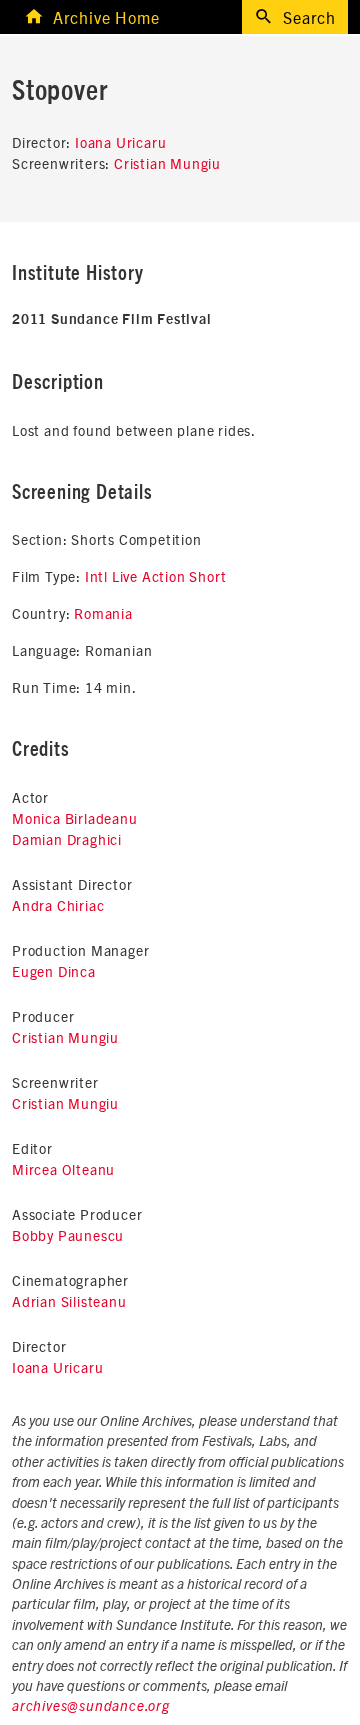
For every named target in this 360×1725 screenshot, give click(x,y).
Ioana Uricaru (120, 142)
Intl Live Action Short (156, 576)
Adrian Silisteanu (69, 1301)
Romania (103, 613)
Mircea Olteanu (63, 1169)
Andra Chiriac (58, 905)
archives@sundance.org (91, 1707)
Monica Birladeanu (75, 818)
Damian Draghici (67, 839)
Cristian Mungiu (167, 163)
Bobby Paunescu (68, 1235)
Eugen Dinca (54, 971)
